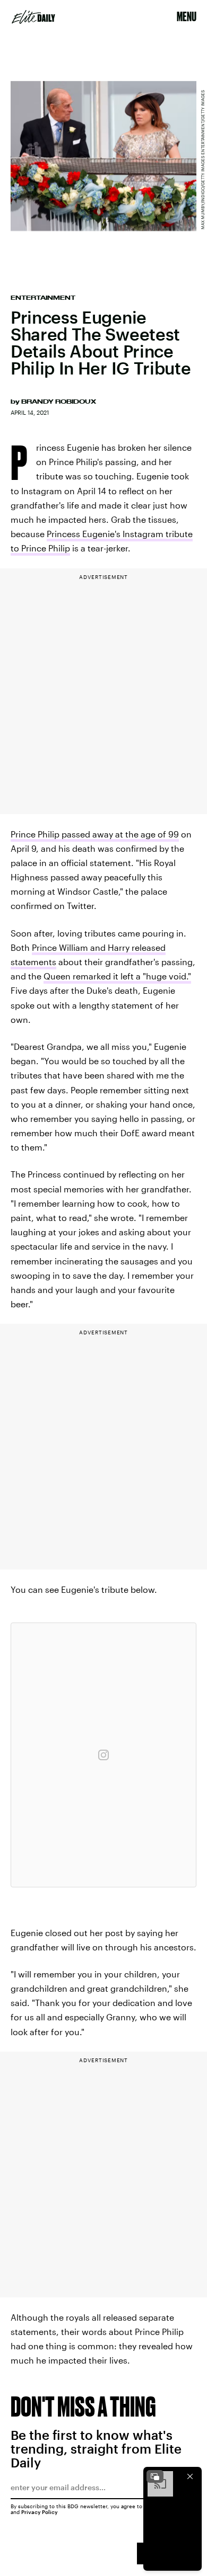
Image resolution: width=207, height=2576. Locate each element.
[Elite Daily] (33, 17)
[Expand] (155, 2476)
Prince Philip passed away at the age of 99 (95, 834)
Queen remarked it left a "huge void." (117, 976)
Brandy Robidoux (59, 402)
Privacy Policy (40, 2512)
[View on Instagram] (103, 1755)
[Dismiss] (190, 2476)
